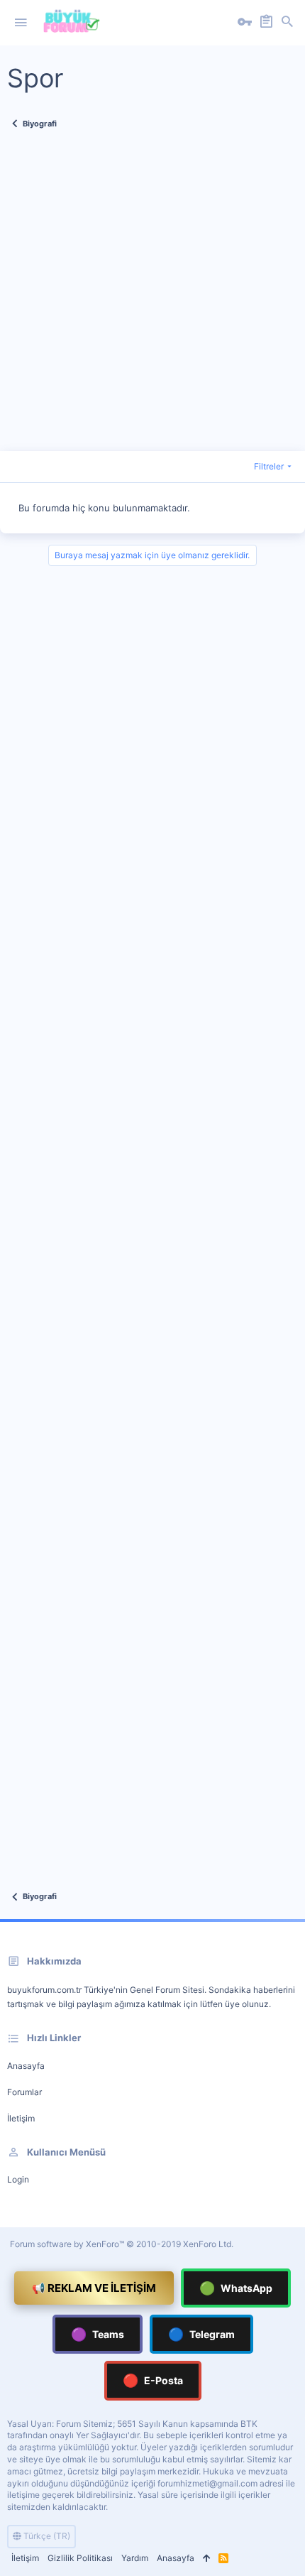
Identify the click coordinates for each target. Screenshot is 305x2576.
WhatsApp (236, 2288)
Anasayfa (26, 2066)
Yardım (135, 2558)
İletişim (21, 2118)
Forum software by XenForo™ (122, 2244)
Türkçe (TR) (46, 2536)
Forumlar (24, 2092)
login (18, 2179)
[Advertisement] (152, 298)
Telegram (201, 2334)
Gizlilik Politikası (80, 2558)
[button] (21, 23)
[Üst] (206, 2559)
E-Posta (153, 2380)
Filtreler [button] (269, 466)
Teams (98, 2334)
